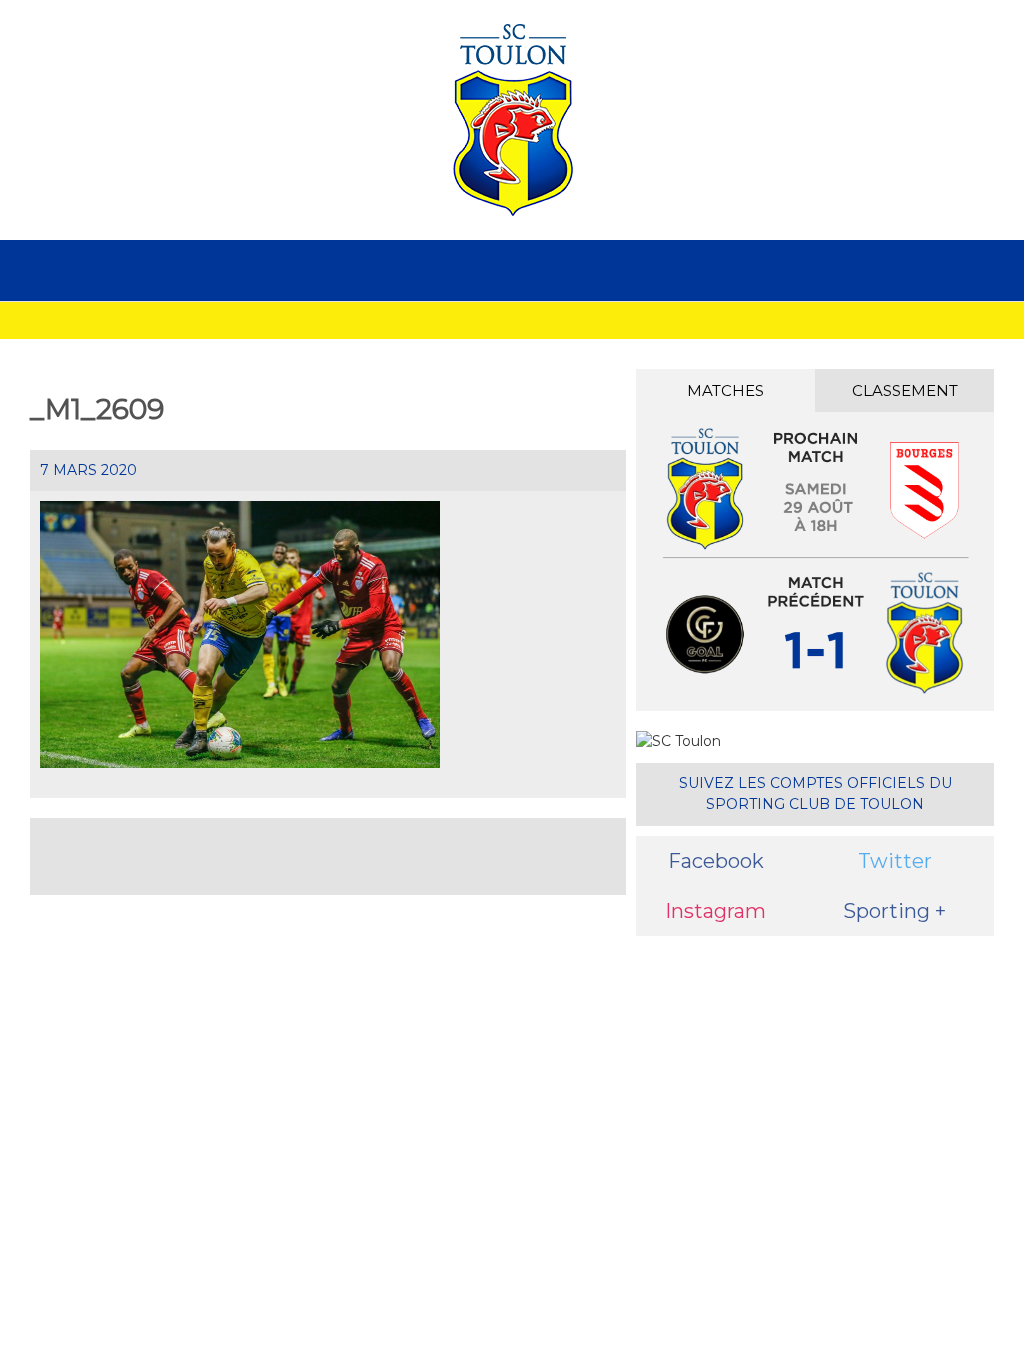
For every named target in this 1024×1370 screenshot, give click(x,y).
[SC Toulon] (512, 120)
